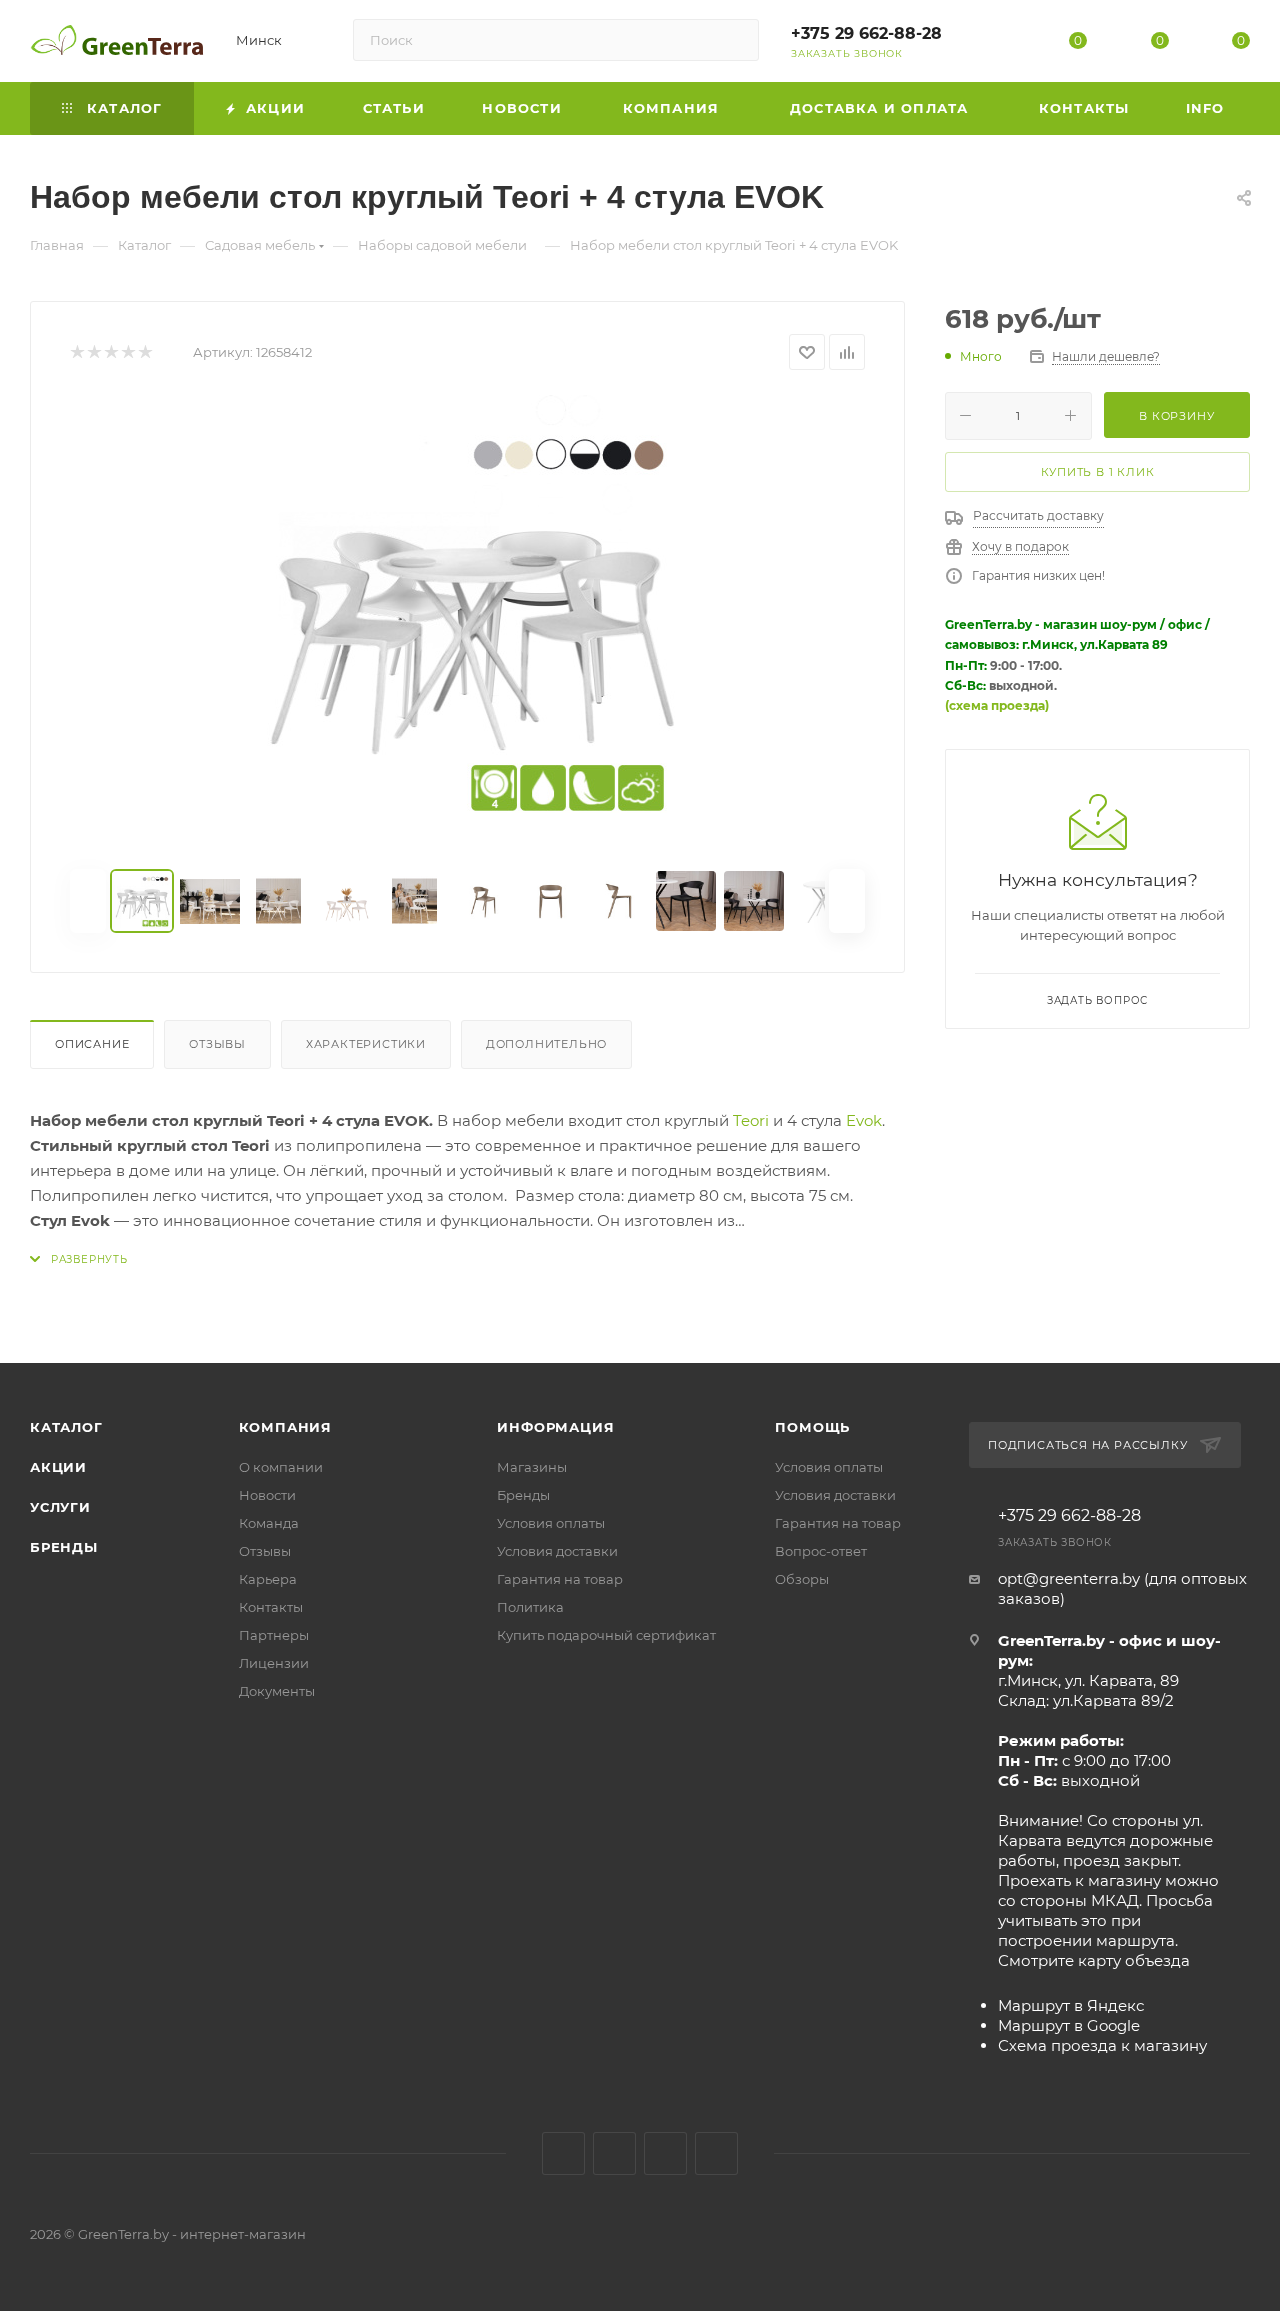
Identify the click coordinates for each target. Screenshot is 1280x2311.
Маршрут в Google (1069, 2025)
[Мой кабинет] (997, 44)
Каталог (66, 1427)
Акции (58, 1467)
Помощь (812, 1427)
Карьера (268, 1579)
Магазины (532, 1467)
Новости (267, 1495)
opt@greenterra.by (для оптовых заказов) (1122, 1588)
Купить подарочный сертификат (606, 1635)
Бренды (64, 1547)
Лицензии (274, 1663)
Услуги (60, 1507)
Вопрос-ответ (821, 1551)
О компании (281, 1467)
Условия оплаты (551, 1523)
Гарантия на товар (560, 1579)
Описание (92, 1044)
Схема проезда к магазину (1102, 2045)
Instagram (614, 2153)
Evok (864, 1120)
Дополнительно (546, 1044)
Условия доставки (557, 1551)
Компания (285, 1427)
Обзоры (802, 1579)
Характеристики (366, 1044)
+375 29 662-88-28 (866, 33)
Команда (269, 1523)
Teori (751, 1120)
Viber (716, 2153)
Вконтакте (563, 2153)
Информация (555, 1427)
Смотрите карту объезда (1094, 1960)
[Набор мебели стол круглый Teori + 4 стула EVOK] (468, 620)
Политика (530, 1607)
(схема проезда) (997, 705)
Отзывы (217, 1044)
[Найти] (734, 40)
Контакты (271, 1607)
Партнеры (274, 1635)
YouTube (665, 2153)
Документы (277, 1691)
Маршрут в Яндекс (1071, 2005)
